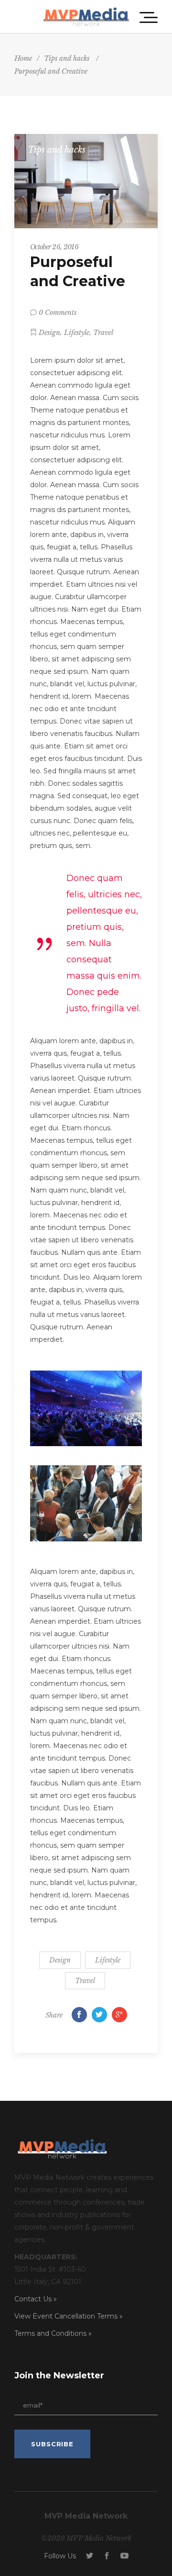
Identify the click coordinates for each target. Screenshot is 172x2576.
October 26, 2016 (54, 247)
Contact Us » (36, 2299)
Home (23, 58)
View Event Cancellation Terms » (69, 2316)
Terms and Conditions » (53, 2333)
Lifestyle (77, 333)
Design (49, 333)
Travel (103, 333)
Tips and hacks (67, 58)
